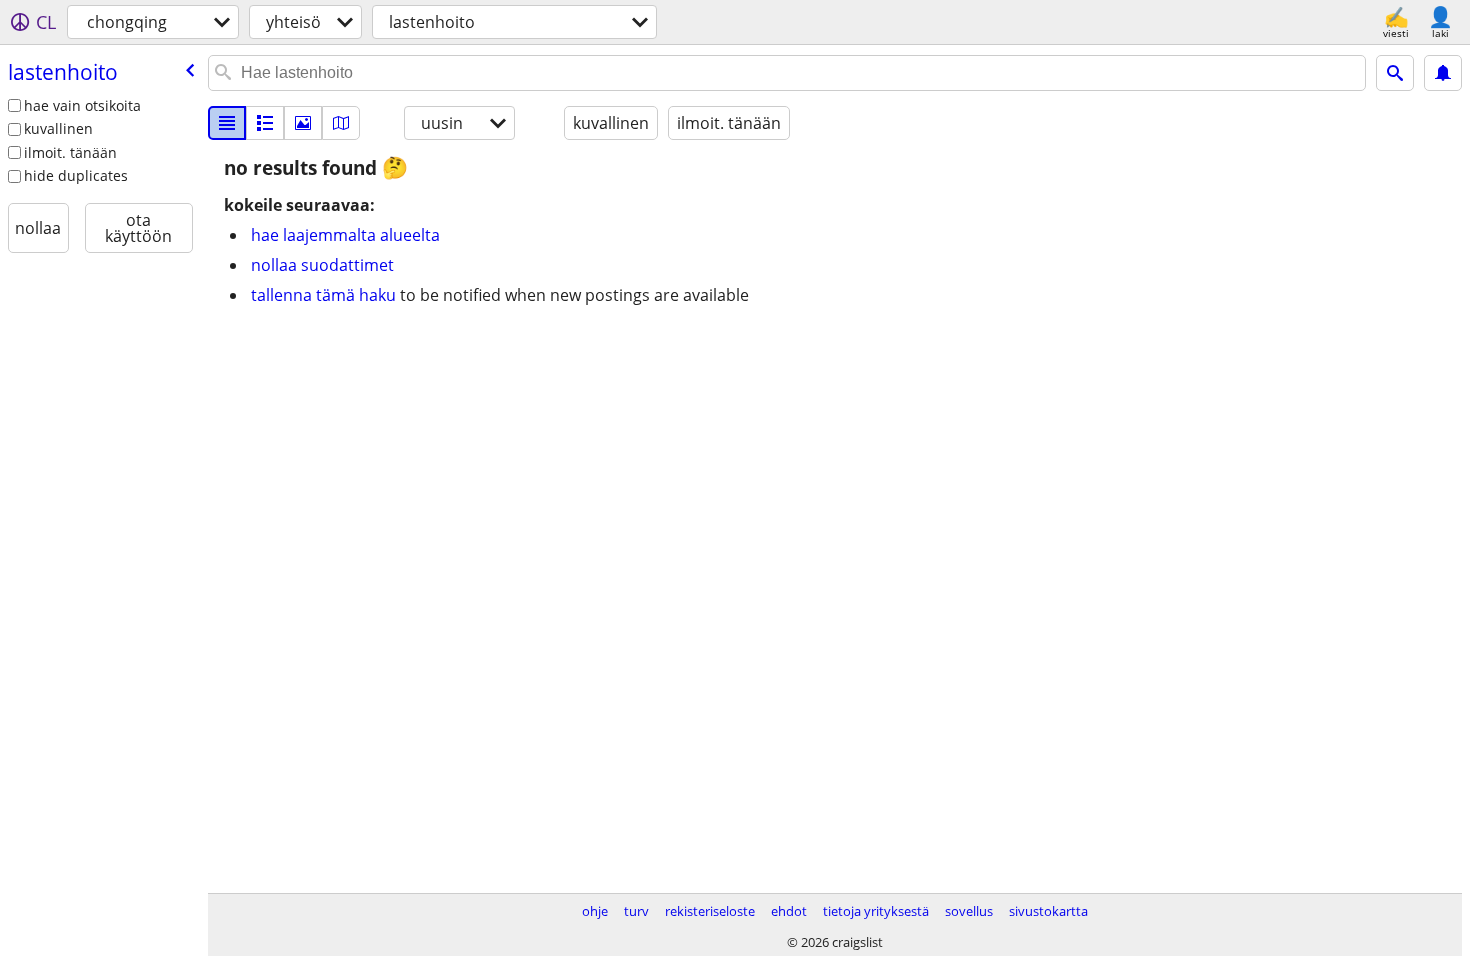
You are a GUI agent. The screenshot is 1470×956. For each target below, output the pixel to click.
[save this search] (1443, 73)
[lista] (227, 123)
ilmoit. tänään (70, 152)
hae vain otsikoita (82, 105)
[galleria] (303, 123)
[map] (341, 123)
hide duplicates (76, 175)
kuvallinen (58, 128)
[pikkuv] (265, 123)
